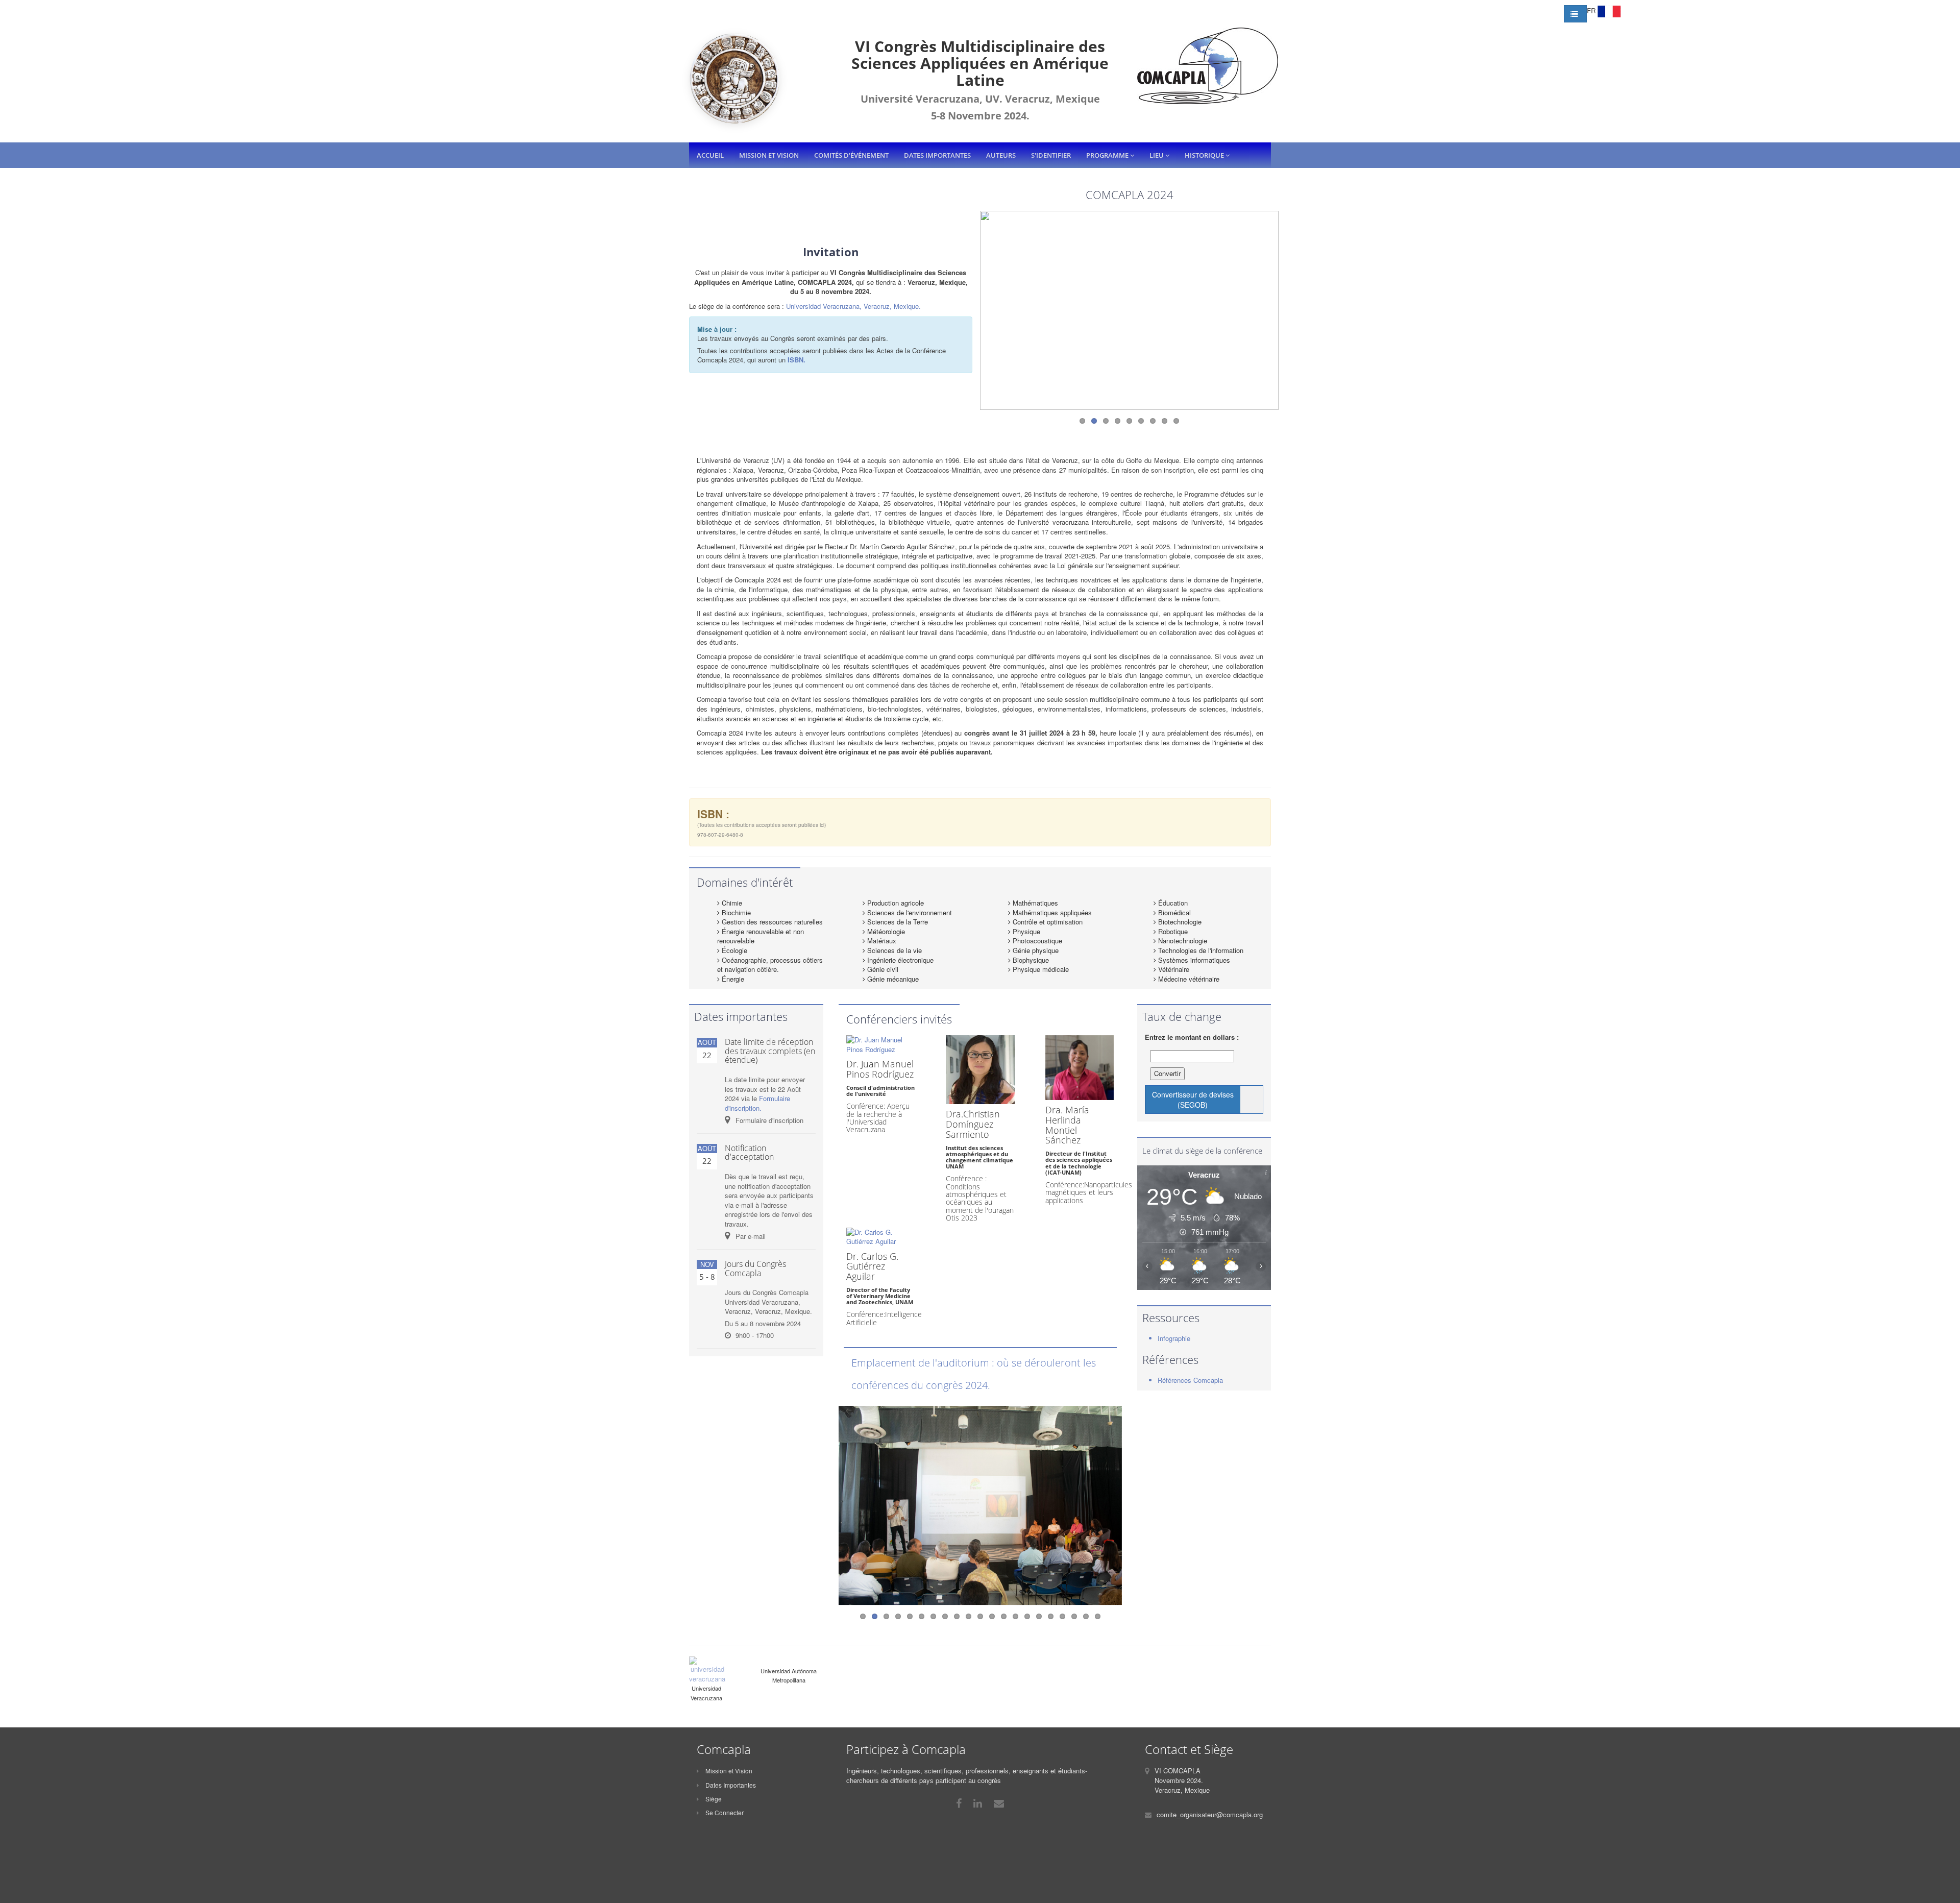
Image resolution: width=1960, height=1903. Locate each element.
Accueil (710, 155)
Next (1289, 294)
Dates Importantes (730, 1785)
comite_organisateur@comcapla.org (1210, 1814)
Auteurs (1001, 155)
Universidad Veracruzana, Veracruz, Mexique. (853, 306)
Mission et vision (769, 155)
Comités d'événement (851, 155)
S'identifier (1051, 155)
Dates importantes (937, 155)
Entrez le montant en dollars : (1192, 1037)
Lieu (1157, 155)
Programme (1108, 155)
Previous (969, 294)
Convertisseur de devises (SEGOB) (1193, 1100)
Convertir (1167, 1073)
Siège (713, 1799)
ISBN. (797, 360)
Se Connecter (724, 1812)
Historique (1205, 155)
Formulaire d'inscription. (757, 1103)
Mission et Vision (728, 1771)
